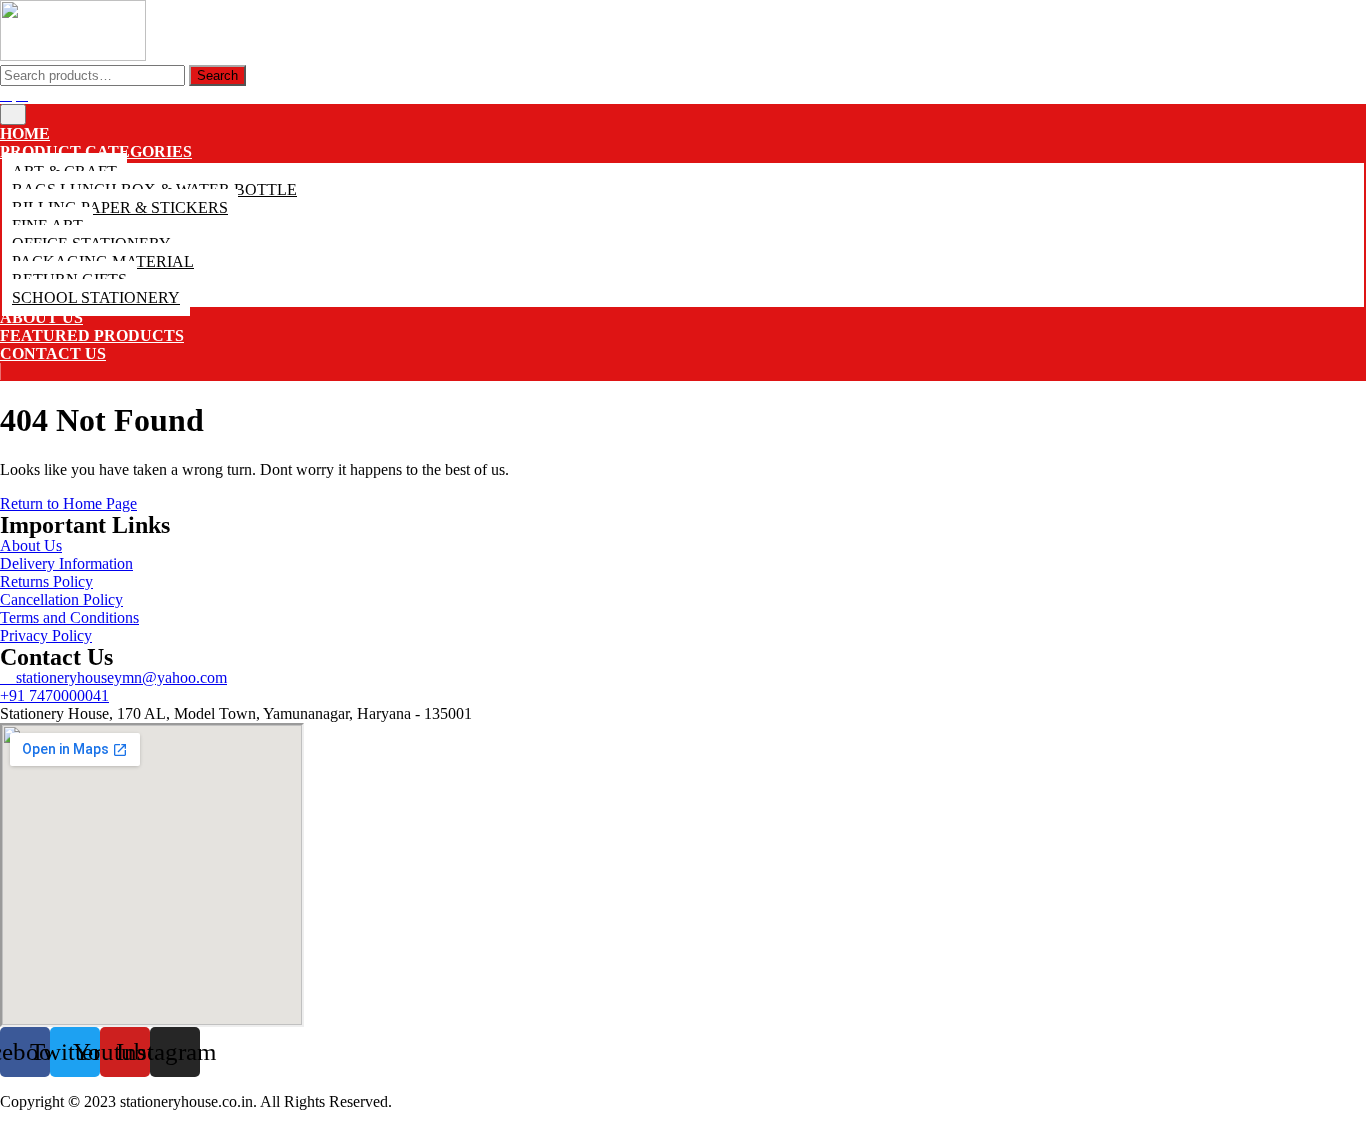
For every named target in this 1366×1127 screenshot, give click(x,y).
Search (217, 75)
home (25, 133)
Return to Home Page (68, 503)
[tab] (13, 114)
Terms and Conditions (69, 617)
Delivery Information (66, 563)
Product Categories (96, 151)
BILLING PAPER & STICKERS (120, 207)
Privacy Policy (46, 635)
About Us (41, 317)
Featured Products (92, 335)
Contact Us (53, 353)
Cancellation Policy (61, 599)
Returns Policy (46, 581)
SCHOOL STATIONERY (96, 297)
